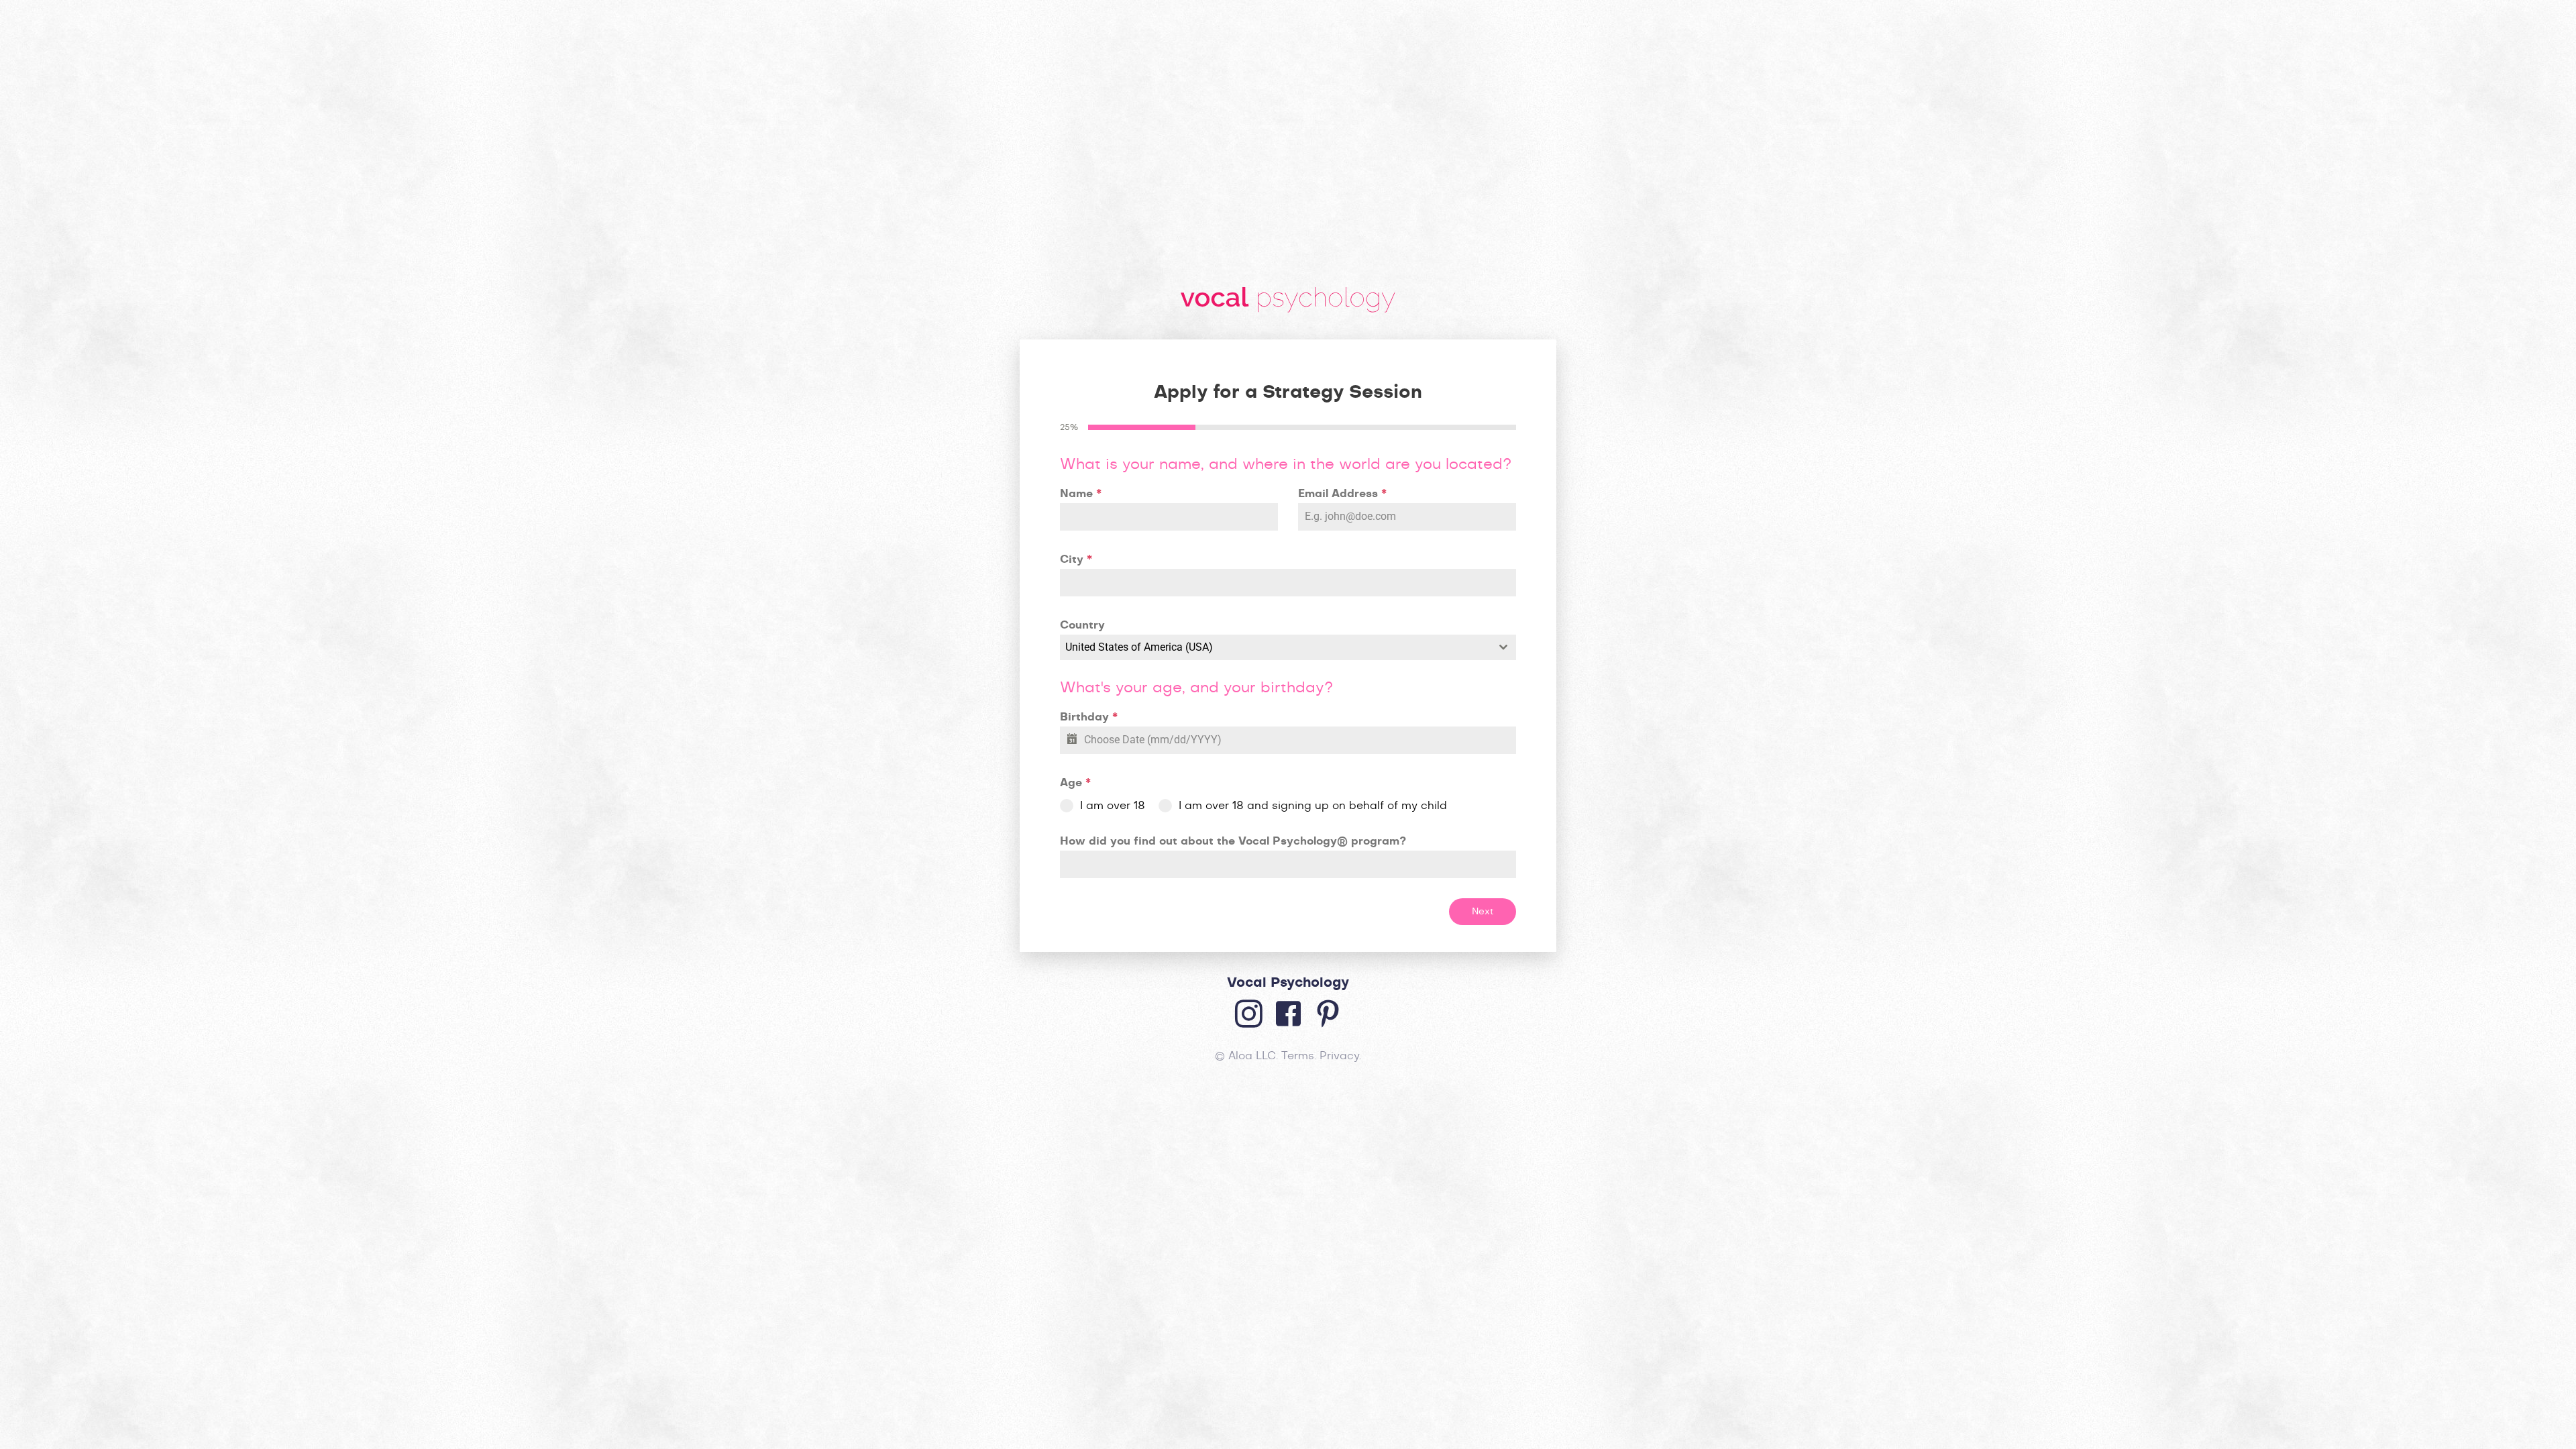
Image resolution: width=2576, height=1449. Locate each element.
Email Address (1342, 494)
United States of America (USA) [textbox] (1139, 647)
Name (1081, 494)
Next (1483, 912)
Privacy (1339, 1056)
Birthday (1089, 717)
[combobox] (1288, 647)
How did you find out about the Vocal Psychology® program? (1233, 841)
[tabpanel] (1288, 667)
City (1076, 559)
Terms (1298, 1056)
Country (1082, 625)
